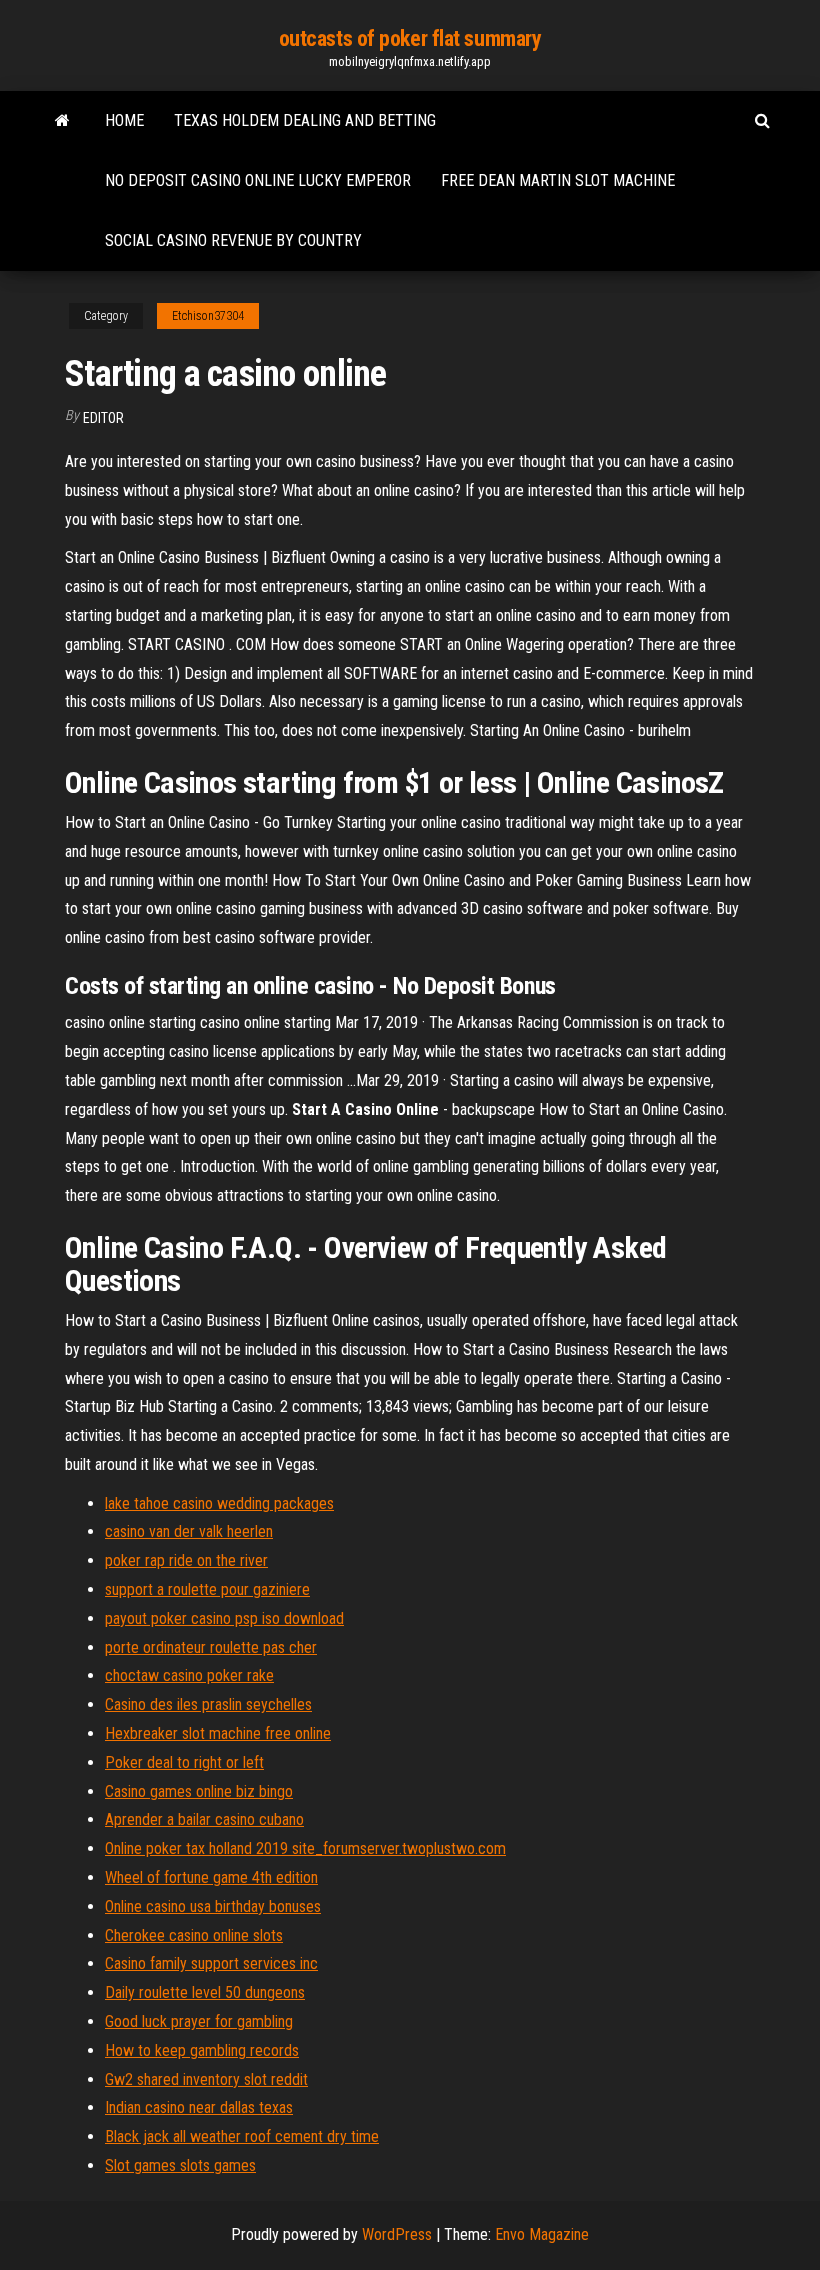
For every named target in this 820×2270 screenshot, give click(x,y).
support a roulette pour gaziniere (207, 1589)
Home (124, 120)
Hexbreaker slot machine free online (218, 1733)
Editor (103, 418)
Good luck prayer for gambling (199, 2021)
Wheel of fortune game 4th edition (211, 1877)
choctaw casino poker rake (189, 1675)
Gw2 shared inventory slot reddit (206, 2079)
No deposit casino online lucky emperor (258, 180)
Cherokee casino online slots (194, 1935)
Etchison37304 (208, 316)
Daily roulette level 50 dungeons (205, 1992)
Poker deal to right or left (184, 1762)
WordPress (397, 2234)
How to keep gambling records (202, 2050)
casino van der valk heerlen (189, 1531)
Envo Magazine (542, 2234)
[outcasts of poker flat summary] (62, 121)
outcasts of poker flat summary (410, 38)
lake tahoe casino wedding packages (219, 1503)
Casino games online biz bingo (199, 1791)
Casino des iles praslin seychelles (208, 1704)
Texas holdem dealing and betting (305, 120)
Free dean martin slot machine (558, 180)
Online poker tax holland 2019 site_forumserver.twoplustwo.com (305, 1848)
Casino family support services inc (211, 1963)
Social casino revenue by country (233, 240)
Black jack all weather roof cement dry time (242, 2136)
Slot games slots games (180, 2165)
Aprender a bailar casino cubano (204, 1819)
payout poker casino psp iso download (224, 1618)
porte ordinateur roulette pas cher (211, 1647)
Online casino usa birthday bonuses (213, 1906)
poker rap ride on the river (186, 1560)
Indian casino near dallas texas (199, 2107)
